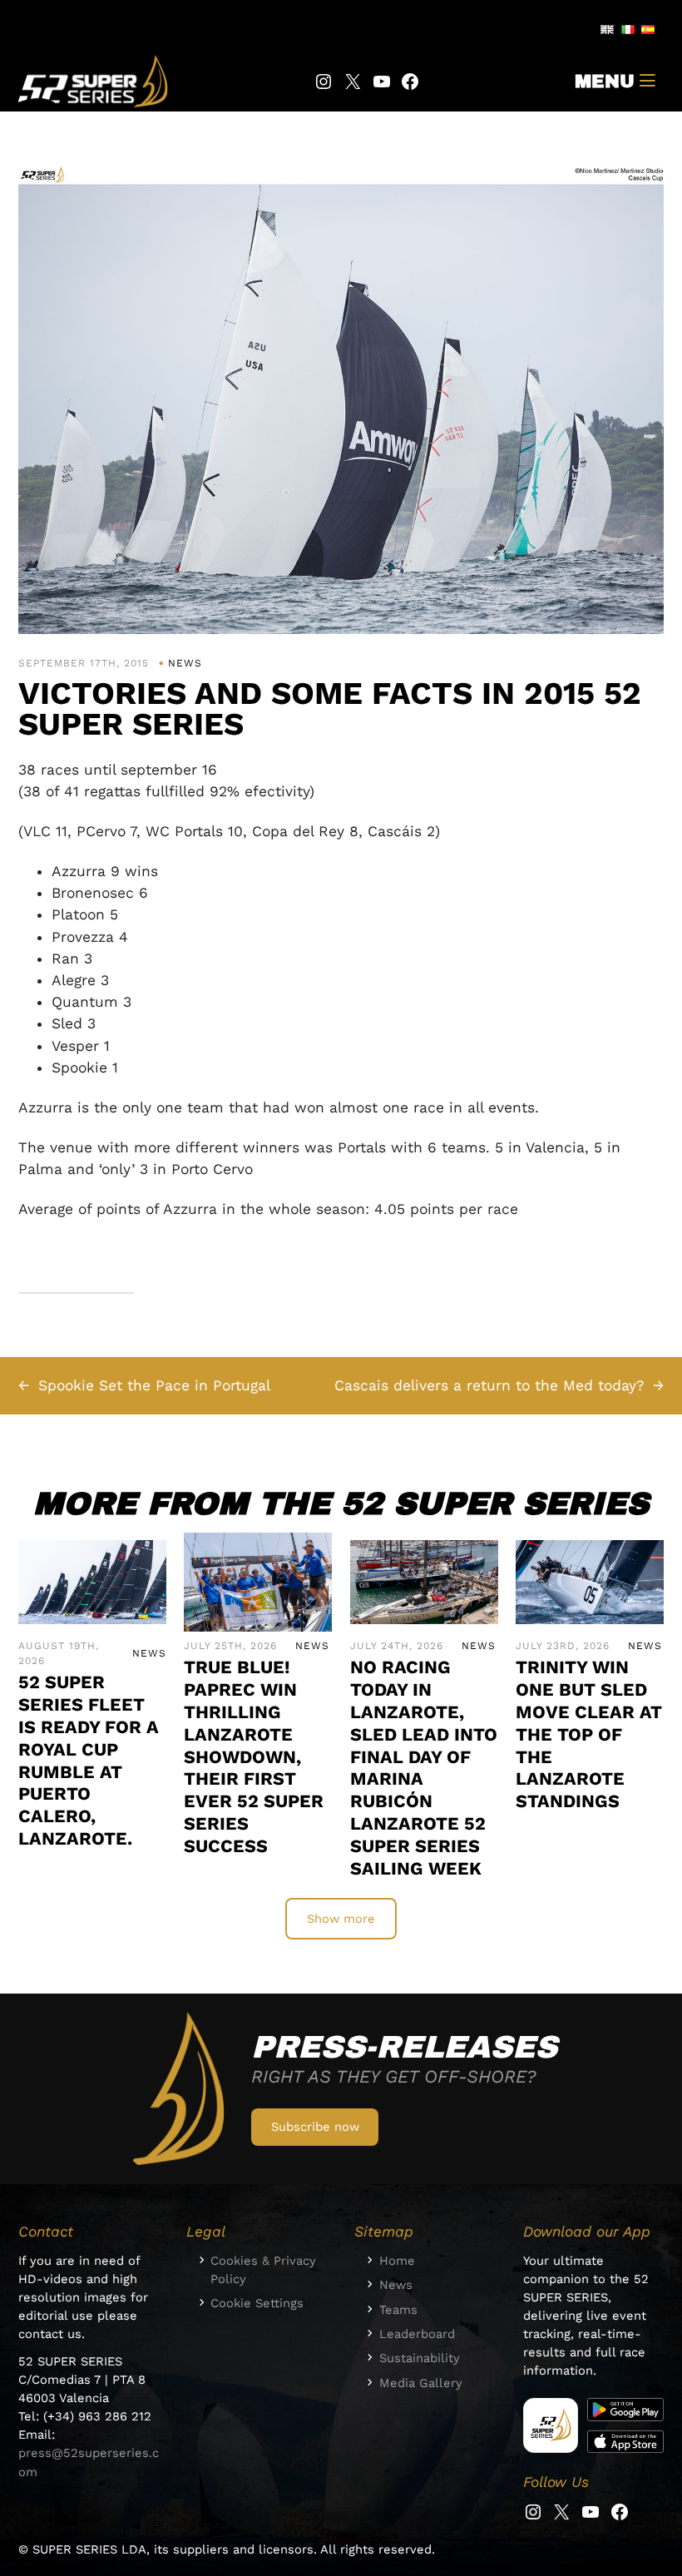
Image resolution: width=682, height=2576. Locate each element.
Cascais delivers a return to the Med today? (489, 1385)
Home (397, 2261)
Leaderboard (417, 2334)
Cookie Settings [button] (257, 2303)
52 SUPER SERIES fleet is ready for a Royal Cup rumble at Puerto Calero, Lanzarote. (89, 1760)
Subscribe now (315, 2127)
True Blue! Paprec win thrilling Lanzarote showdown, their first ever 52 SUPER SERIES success (254, 1756)
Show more (341, 1919)
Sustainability (420, 2358)
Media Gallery (421, 2383)
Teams (398, 2310)
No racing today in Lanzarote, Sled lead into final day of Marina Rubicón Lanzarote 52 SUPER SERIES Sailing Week (424, 1767)
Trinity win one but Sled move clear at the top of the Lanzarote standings (589, 1734)
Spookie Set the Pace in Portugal (154, 1385)
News (185, 663)
